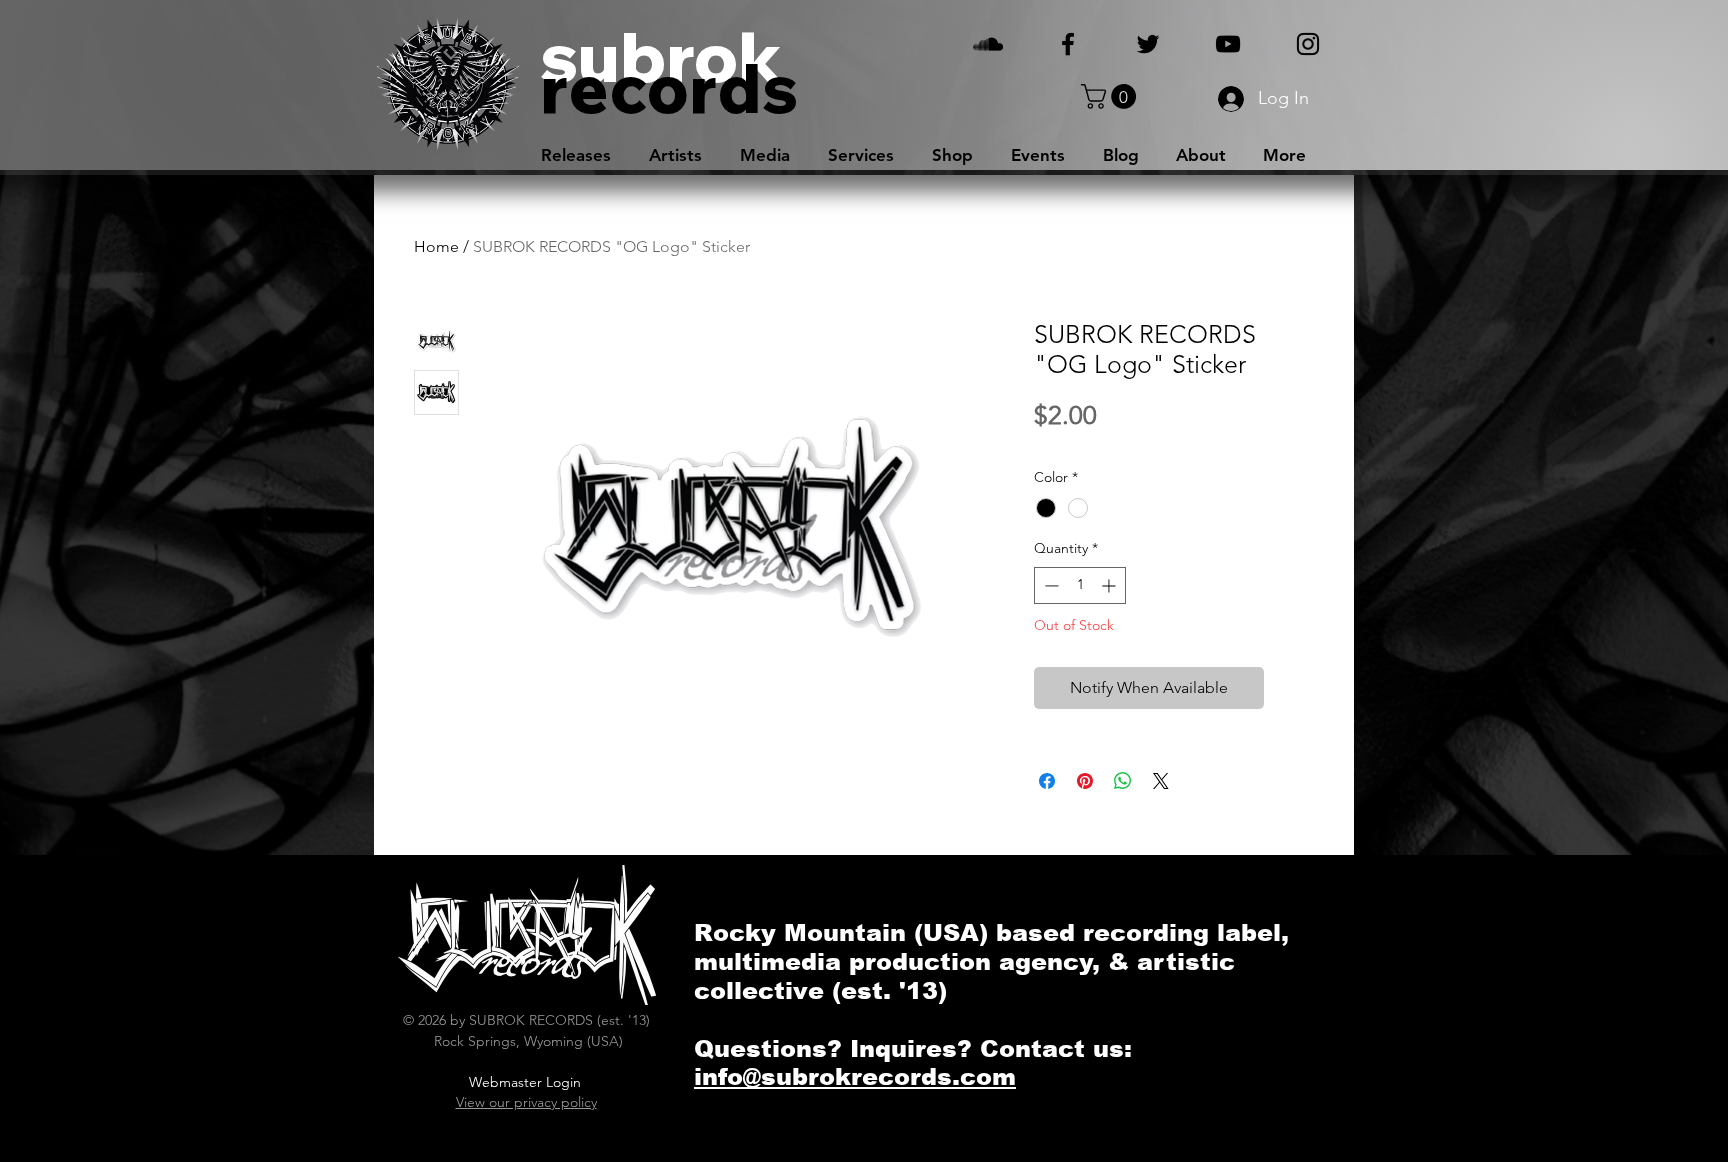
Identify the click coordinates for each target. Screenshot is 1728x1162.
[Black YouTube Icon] (1228, 44)
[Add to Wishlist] (1293, 688)
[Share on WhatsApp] (1123, 781)
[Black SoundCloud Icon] (988, 44)
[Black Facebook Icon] (1068, 44)
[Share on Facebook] (1047, 781)
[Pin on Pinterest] (1085, 781)
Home (436, 246)
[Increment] (1110, 585)
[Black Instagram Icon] (1308, 44)
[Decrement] (1049, 585)
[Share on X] (1161, 781)
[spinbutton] (1080, 585)
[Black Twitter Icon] (1148, 44)
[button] (1111, 96)
